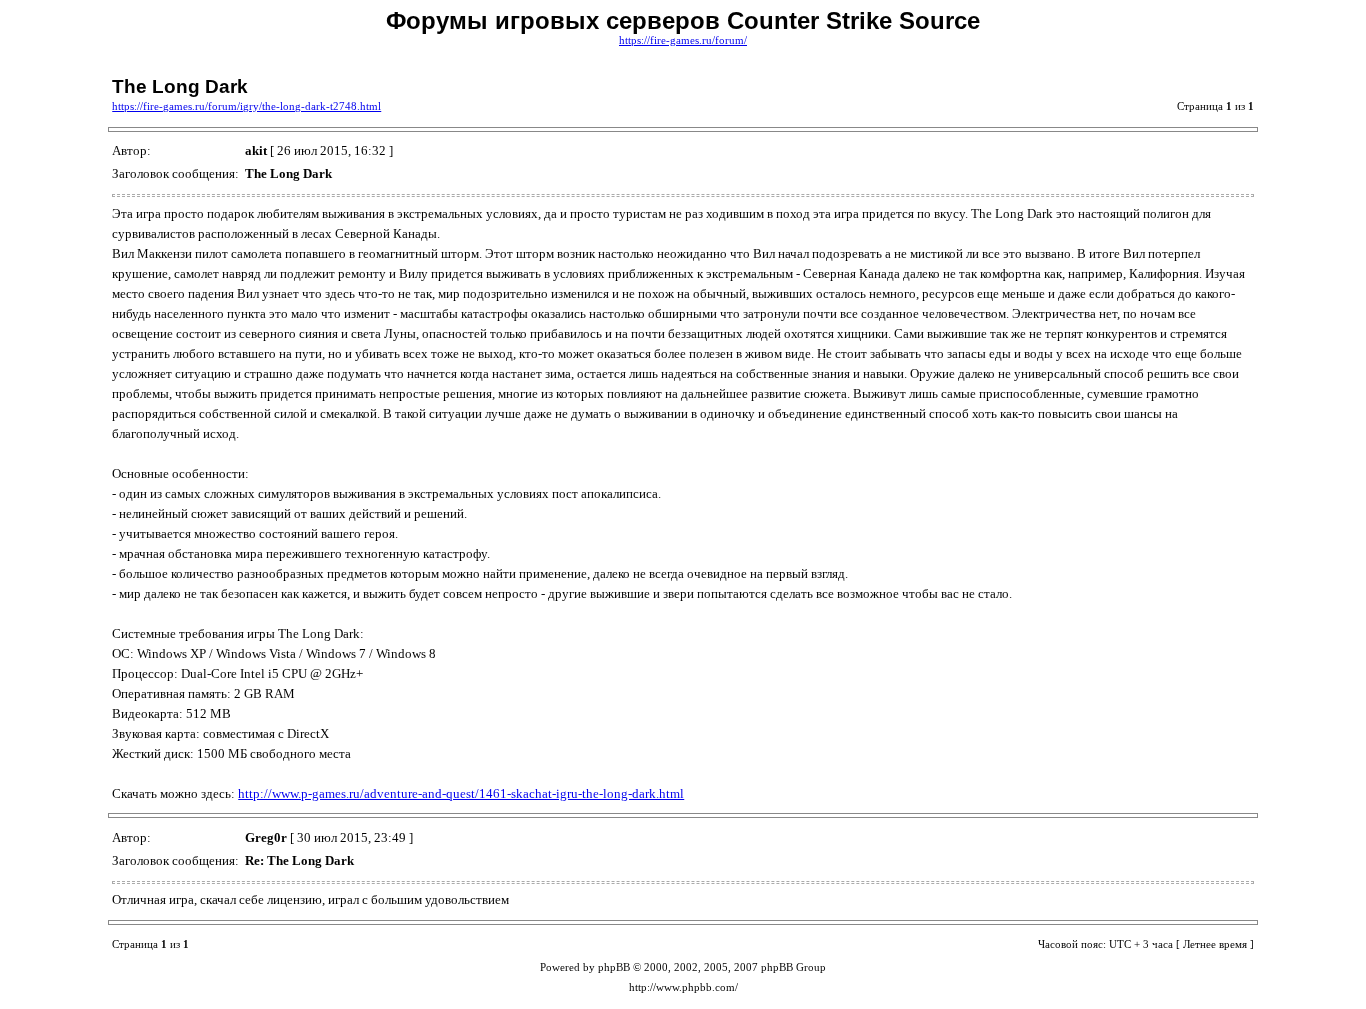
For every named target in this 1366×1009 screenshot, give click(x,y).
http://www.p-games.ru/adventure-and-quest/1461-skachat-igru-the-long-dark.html (461, 793)
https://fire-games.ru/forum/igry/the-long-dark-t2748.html (246, 106)
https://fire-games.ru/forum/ (683, 40)
